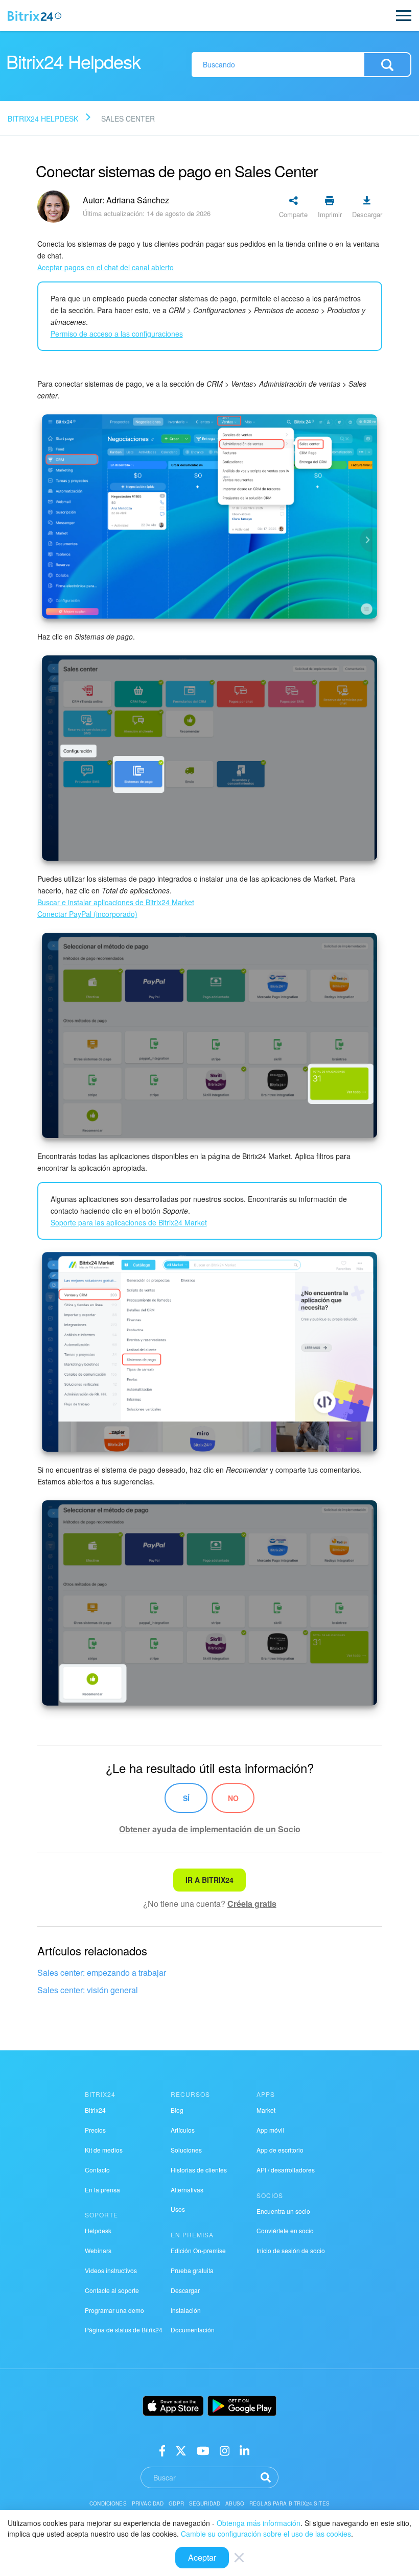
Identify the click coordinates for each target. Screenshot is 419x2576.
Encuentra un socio (283, 2211)
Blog (177, 2110)
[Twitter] (181, 2450)
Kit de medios (104, 2150)
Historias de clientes (199, 2170)
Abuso (235, 2503)
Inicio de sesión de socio (291, 2250)
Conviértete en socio (285, 2230)
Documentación (193, 2330)
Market (266, 2110)
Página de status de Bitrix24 (124, 2330)
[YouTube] (203, 2450)
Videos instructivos (111, 2270)
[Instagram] (225, 2450)
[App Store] (173, 2406)
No (233, 1798)
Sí (186, 1798)
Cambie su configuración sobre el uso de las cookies (266, 2534)
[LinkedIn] (245, 2450)
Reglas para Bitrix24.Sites (289, 2503)
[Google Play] (242, 2406)
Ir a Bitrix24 (209, 1880)
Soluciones (186, 2150)
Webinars (98, 2250)
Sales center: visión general (88, 1990)
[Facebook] (162, 2450)
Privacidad (148, 2503)
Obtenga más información (259, 2523)
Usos (178, 2209)
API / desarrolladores (286, 2170)
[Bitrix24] (34, 16)
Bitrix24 (95, 2110)
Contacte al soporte (112, 2290)
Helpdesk (98, 2230)
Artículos (183, 2130)
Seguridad (205, 2503)
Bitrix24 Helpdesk (43, 119)
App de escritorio (280, 2150)
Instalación (186, 2310)
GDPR (176, 2503)
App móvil (270, 2130)
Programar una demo (114, 2310)
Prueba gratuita (192, 2270)
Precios (95, 2130)
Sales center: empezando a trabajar (102, 1972)
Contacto (97, 2170)
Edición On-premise (198, 2250)
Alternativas (187, 2190)
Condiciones (108, 2503)
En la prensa (102, 2190)
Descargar (185, 2290)
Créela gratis (252, 1904)
